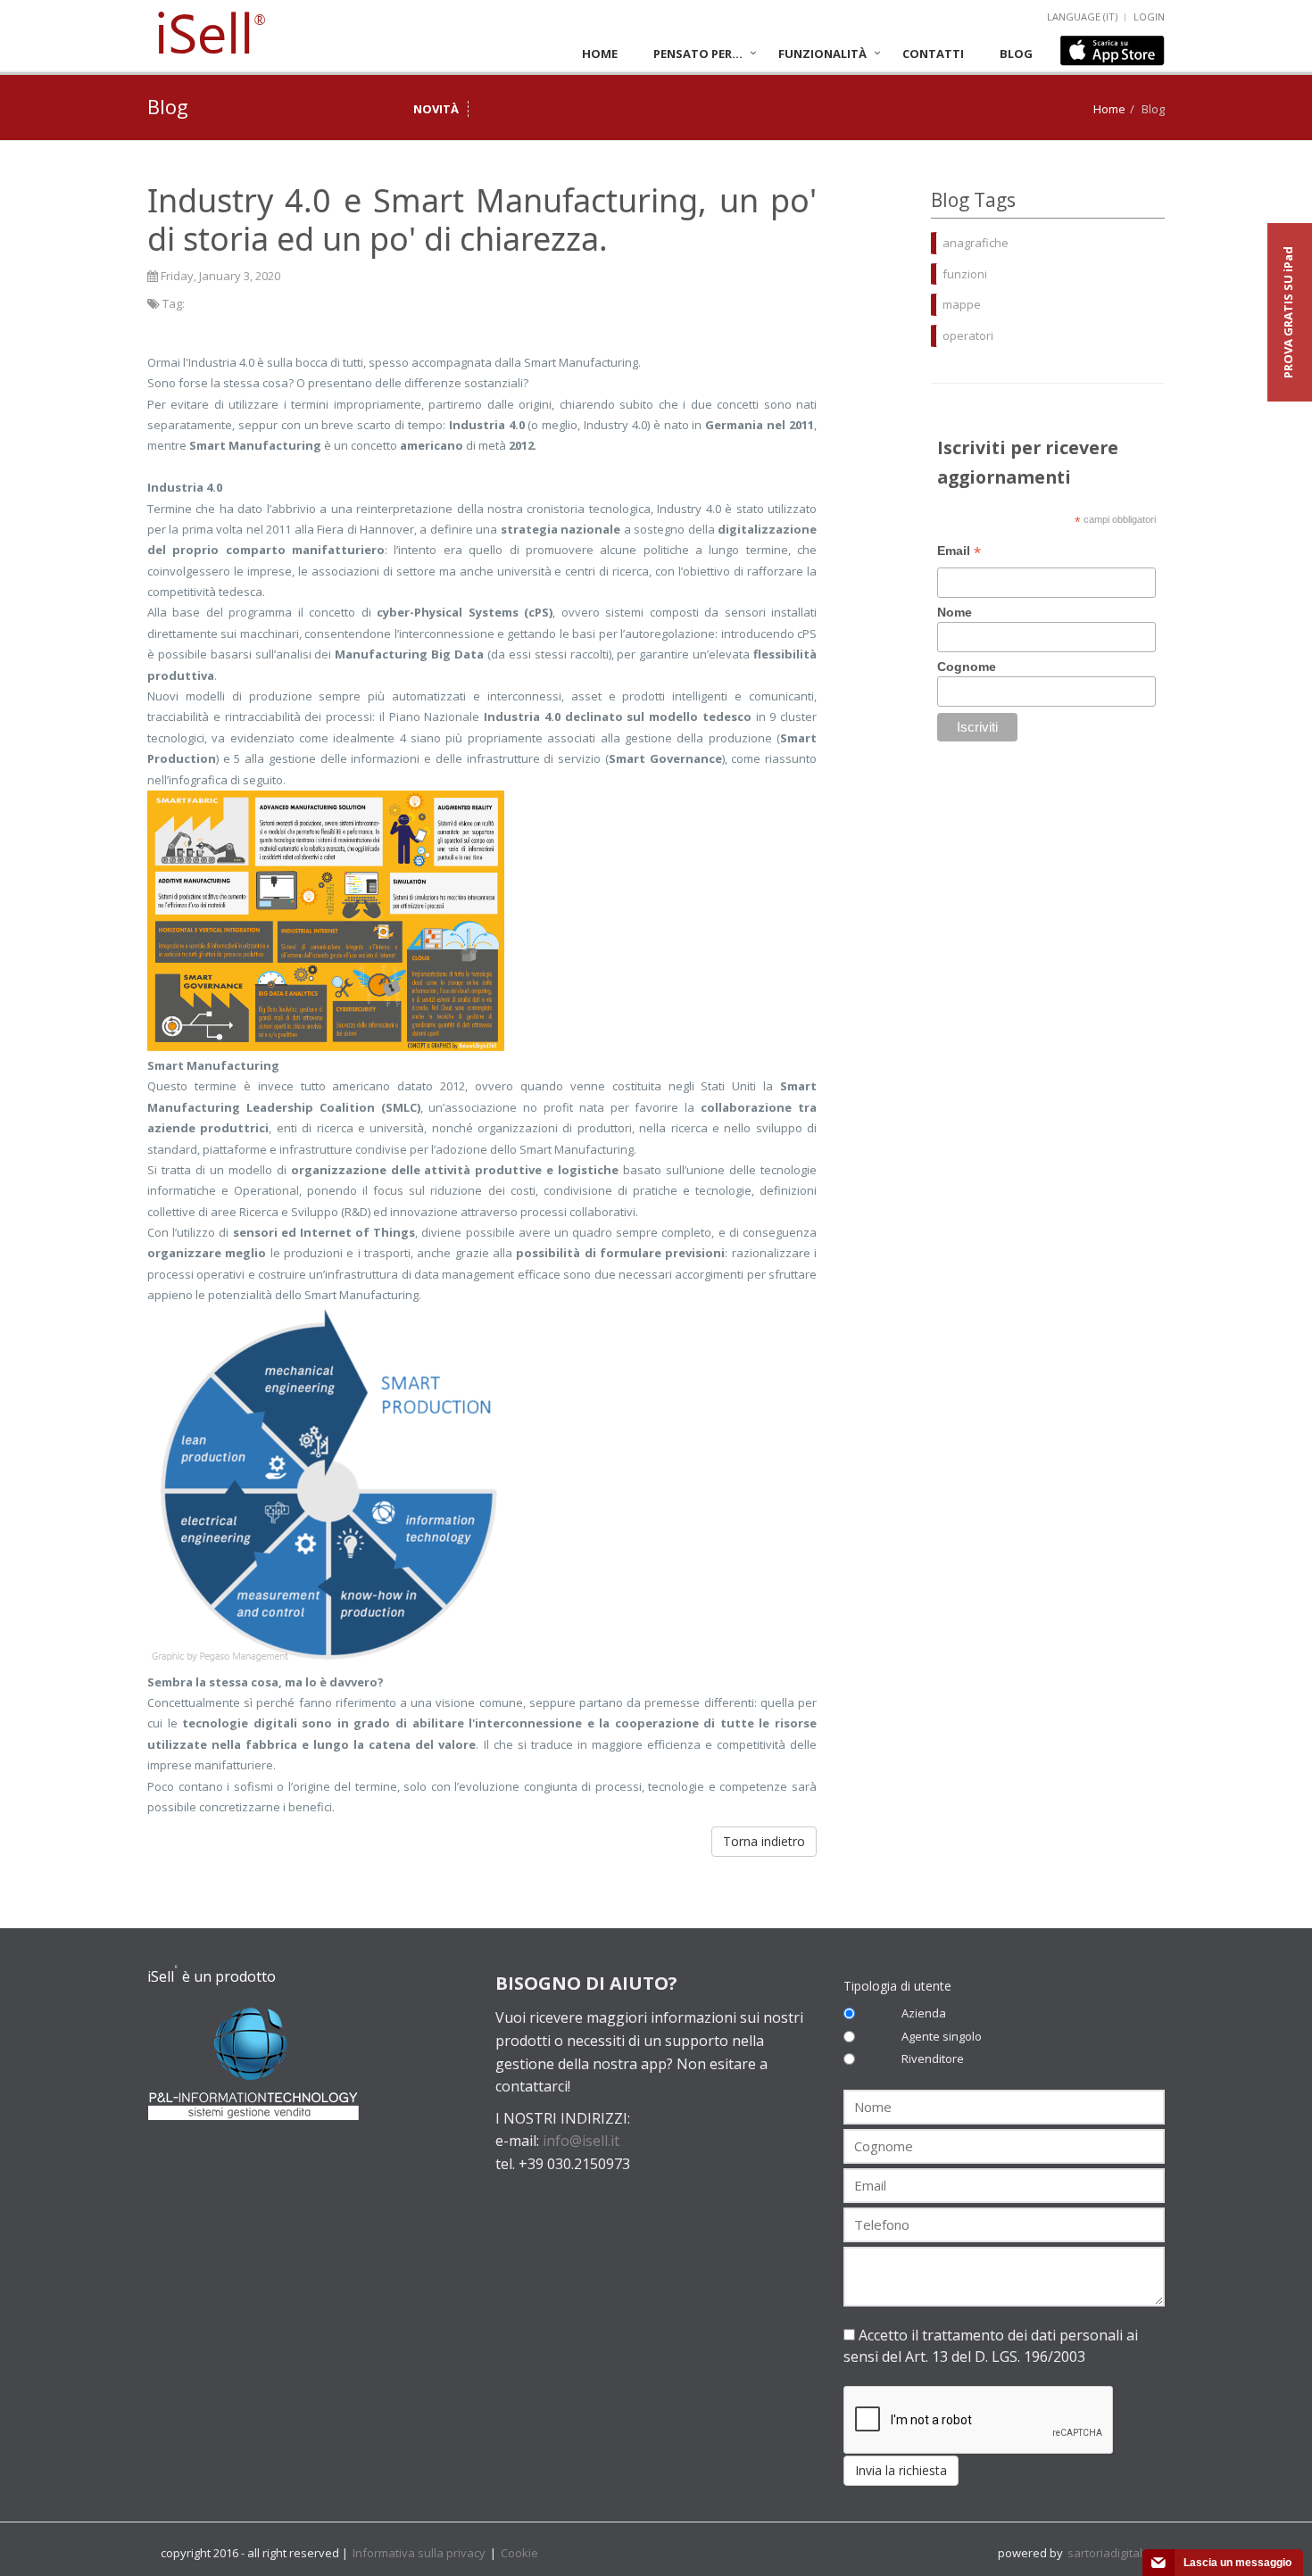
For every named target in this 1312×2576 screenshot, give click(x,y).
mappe (962, 304)
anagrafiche (976, 243)
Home (600, 54)
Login (1149, 17)
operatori (968, 335)
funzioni (965, 274)
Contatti (933, 54)
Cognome (967, 667)
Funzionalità (822, 54)
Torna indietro (764, 1841)
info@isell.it (581, 2141)
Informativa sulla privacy (420, 2553)
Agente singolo (942, 2036)
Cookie (519, 2553)
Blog (1016, 54)
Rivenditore (933, 2058)
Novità (436, 109)
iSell (210, 35)
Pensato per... (698, 54)
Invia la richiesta (901, 2470)
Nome (955, 612)
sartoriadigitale (1109, 2553)
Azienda (924, 2013)
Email (959, 553)
